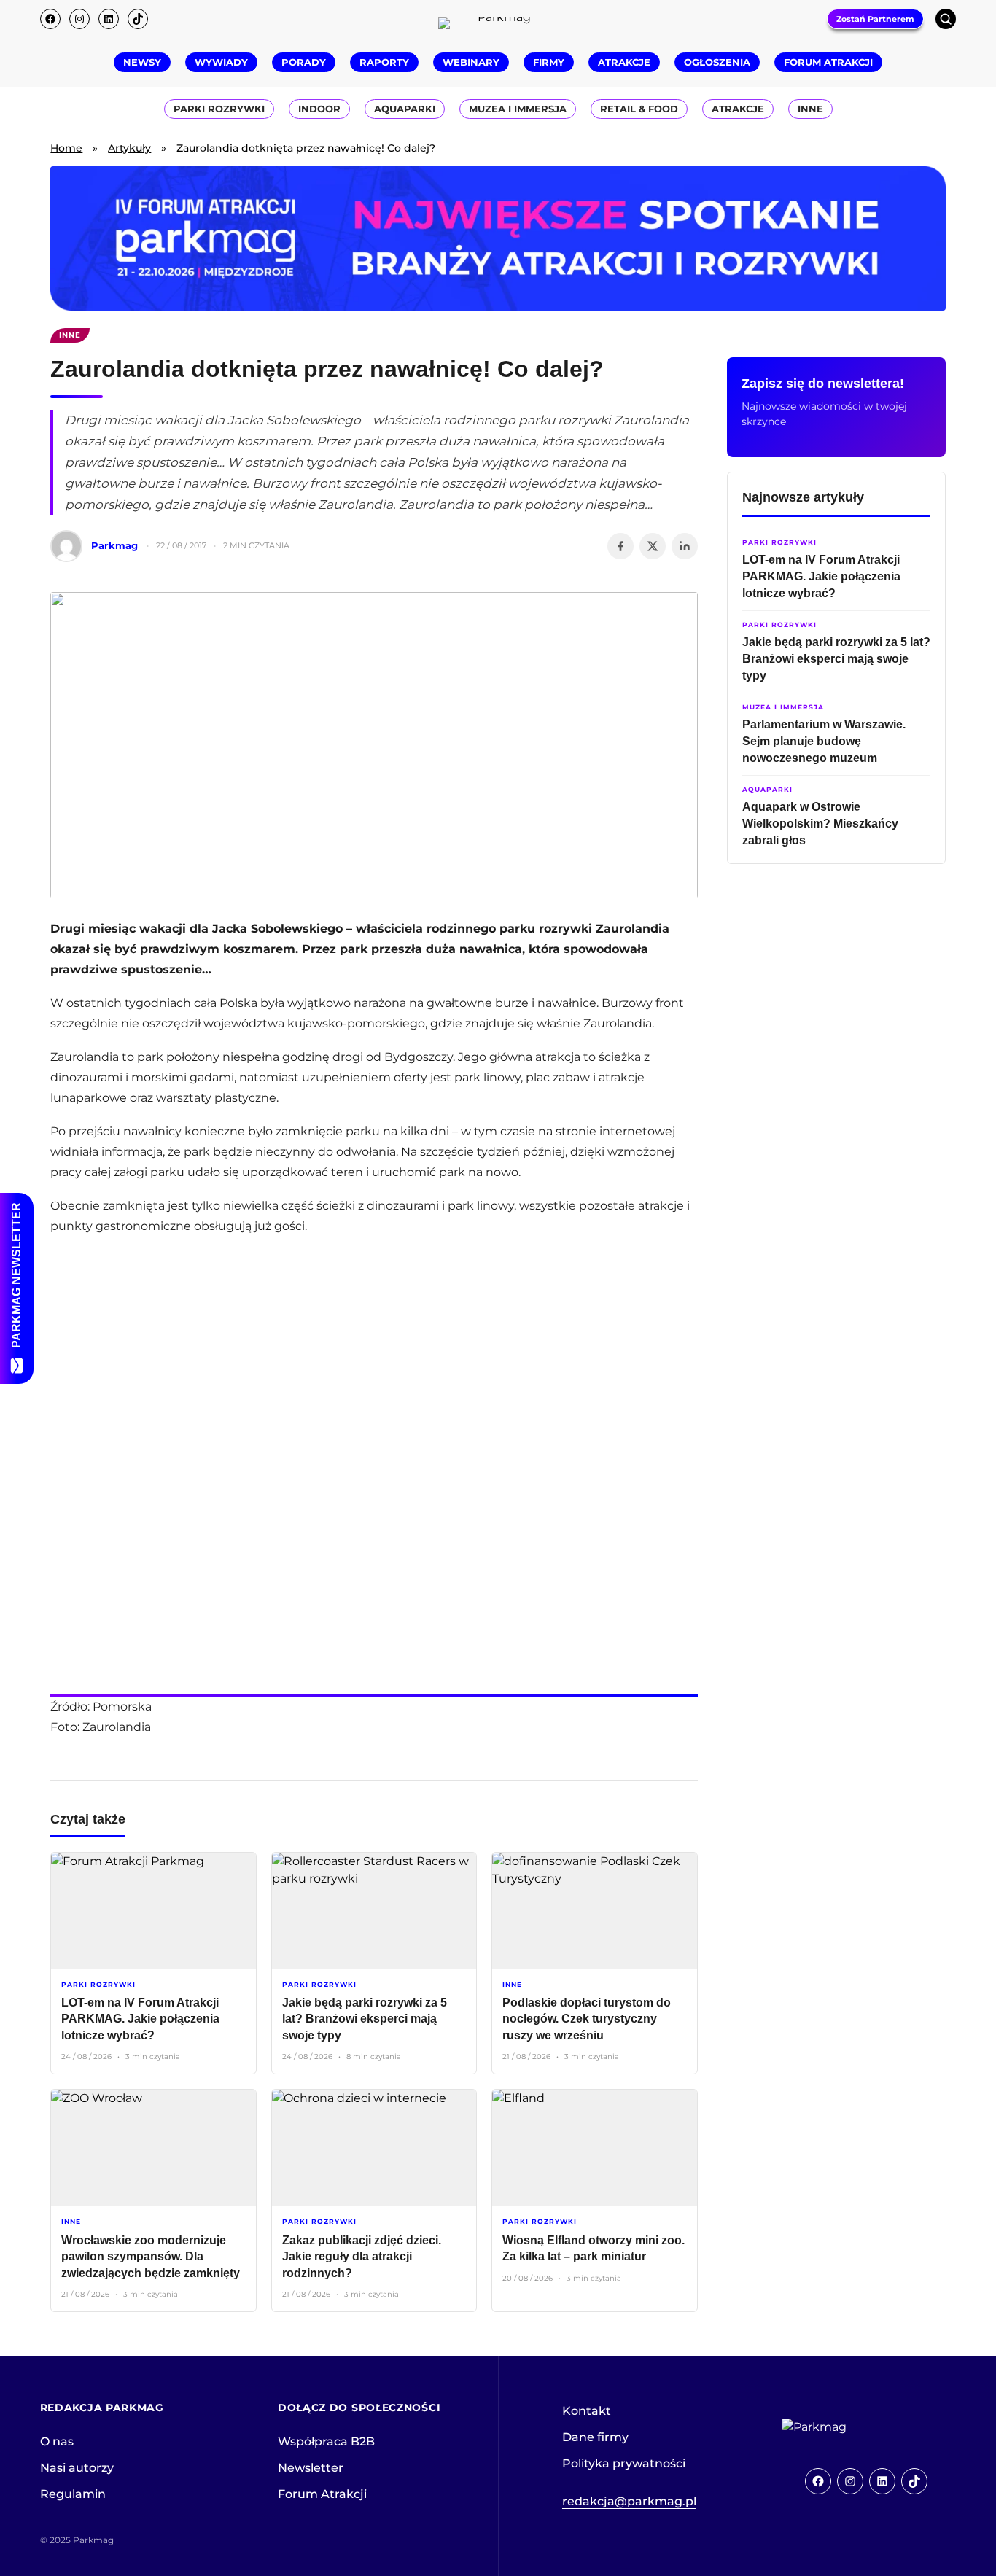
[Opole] (498, 238)
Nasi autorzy (77, 2468)
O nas (57, 2441)
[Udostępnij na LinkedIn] (685, 546)
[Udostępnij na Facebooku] (620, 546)
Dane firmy (595, 2437)
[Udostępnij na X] (653, 546)
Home (66, 148)
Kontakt (587, 2411)
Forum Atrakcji (322, 2494)
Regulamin (73, 2494)
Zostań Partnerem (875, 19)
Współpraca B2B (326, 2441)
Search (946, 19)
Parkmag (114, 545)
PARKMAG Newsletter (16, 1275)
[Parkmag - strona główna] (855, 2427)
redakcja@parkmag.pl (629, 2501)
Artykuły (129, 148)
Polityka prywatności (624, 2463)
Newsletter (311, 2468)
